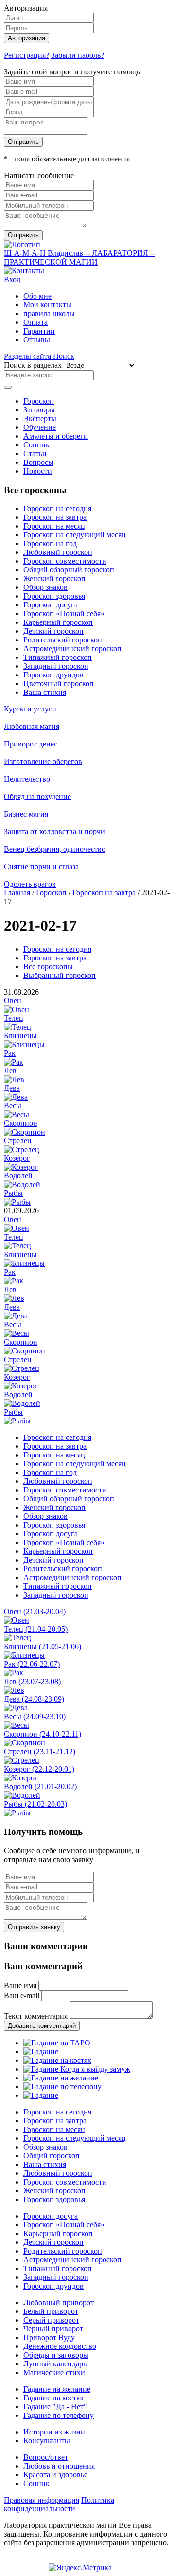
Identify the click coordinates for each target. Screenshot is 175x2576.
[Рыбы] (17, 1202)
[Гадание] (41, 2052)
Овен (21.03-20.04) (35, 1611)
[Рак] (14, 1062)
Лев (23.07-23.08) (32, 1681)
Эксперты (40, 418)
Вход (12, 279)
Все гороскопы (48, 967)
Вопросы (38, 462)
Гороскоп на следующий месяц (75, 535)
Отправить (23, 142)
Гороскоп (39, 401)
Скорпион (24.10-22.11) (43, 1734)
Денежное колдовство (60, 2346)
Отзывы (37, 340)
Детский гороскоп (53, 631)
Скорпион (21, 1123)
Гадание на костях (53, 2398)
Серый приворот (51, 2320)
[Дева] (16, 1097)
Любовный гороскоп (58, 552)
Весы (13, 1106)
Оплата (35, 322)
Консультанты (47, 2441)
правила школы (49, 313)
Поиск (64, 356)
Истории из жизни (54, 2432)
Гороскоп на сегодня (57, 508)
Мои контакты (47, 305)
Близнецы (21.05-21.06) (43, 1646)
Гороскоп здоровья (54, 596)
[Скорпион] (25, 1132)
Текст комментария (36, 2016)
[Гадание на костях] (57, 2060)
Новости (38, 471)
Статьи (35, 453)
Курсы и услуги (30, 709)
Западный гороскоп (56, 666)
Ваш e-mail (22, 1996)
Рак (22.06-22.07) (32, 1664)
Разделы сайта (28, 356)
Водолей (18, 1176)
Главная (17, 893)
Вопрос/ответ (46, 2457)
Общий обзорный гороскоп (69, 570)
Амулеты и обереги (56, 436)
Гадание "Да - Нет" (55, 2407)
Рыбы (13, 1193)
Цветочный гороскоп (59, 684)
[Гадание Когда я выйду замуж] (77, 2069)
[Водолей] (22, 1184)
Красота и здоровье (55, 2475)
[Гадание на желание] (61, 2078)
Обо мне (37, 296)
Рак (10, 1053)
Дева (12, 1088)
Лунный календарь (55, 2364)
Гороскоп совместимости (65, 561)
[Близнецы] (24, 1044)
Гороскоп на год (50, 543)
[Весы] (17, 1114)
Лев (10, 1071)
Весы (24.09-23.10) (35, 1716)
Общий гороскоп (52, 2156)
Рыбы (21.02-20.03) (35, 1804)
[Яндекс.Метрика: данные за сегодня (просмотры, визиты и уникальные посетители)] (80, 2568)
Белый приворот (51, 2311)
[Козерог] (21, 1167)
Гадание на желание (57, 2389)
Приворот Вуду (49, 2337)
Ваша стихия (45, 692)
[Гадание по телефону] (62, 2087)
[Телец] (17, 1027)
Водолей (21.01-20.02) (40, 1786)
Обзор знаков (45, 587)
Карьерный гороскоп (58, 622)
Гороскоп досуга (51, 605)
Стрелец (18, 1141)
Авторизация (26, 38)
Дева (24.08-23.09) (34, 1699)
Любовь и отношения (59, 2466)
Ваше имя (20, 1985)
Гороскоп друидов (53, 675)
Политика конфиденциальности (59, 2504)
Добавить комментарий (42, 2026)
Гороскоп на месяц (54, 526)
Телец (14, 1018)
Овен (13, 1001)
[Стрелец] (22, 1149)
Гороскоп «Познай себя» (64, 613)
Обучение (40, 427)
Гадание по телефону (59, 2415)
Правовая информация (42, 2500)
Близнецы (20, 1036)
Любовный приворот (59, 2302)
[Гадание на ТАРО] (57, 2043)
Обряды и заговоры (56, 2355)
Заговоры (39, 410)
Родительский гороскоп (63, 640)
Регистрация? (26, 55)
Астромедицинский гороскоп (72, 648)
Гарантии (39, 331)
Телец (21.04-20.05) (36, 1629)
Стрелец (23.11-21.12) (40, 1751)
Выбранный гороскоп (60, 975)
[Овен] (17, 1009)
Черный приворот (53, 2329)
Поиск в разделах (33, 365)
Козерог (17, 1158)
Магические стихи (54, 2372)
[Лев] (14, 1079)
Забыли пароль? (78, 55)
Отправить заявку (34, 1927)
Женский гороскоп (54, 578)
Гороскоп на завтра (55, 517)
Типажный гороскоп (58, 657)
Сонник (36, 445)
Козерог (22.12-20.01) (39, 1769)
